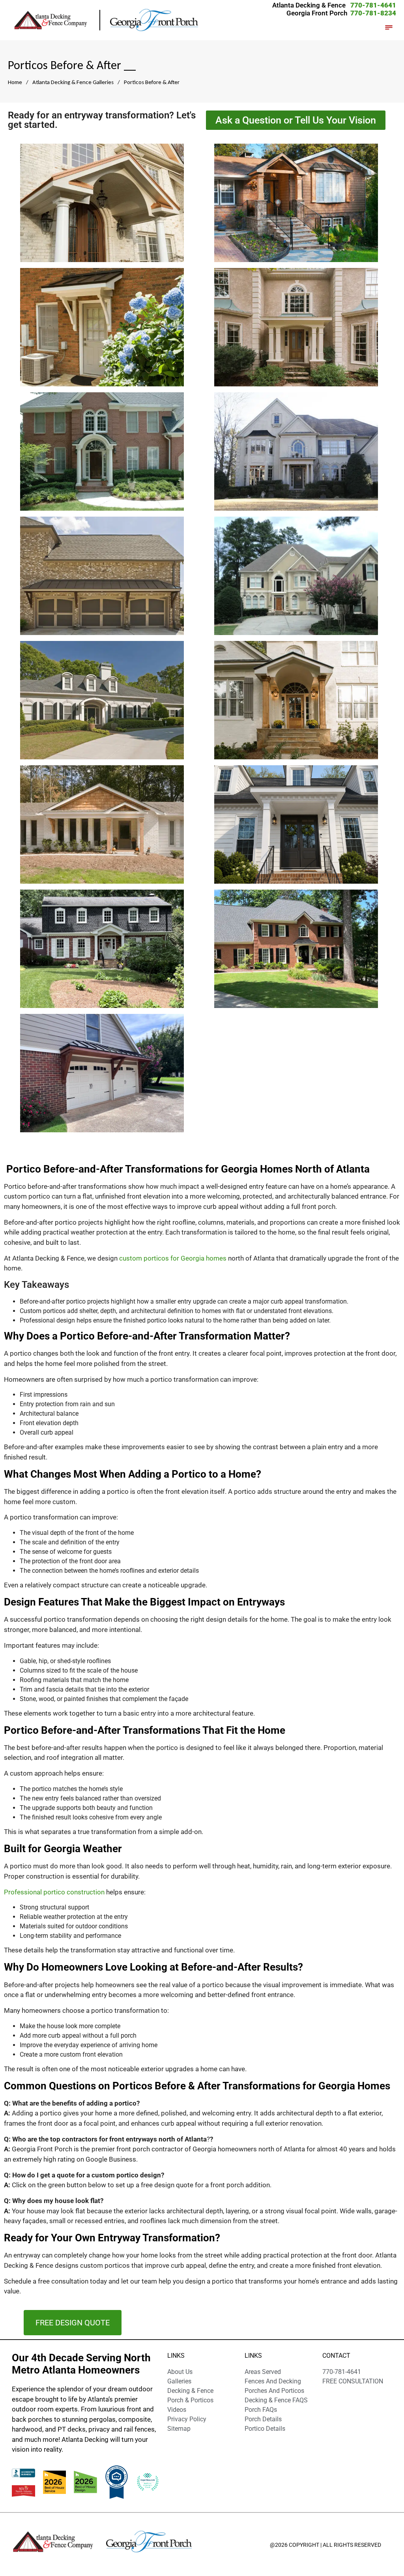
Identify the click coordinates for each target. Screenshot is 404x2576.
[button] (389, 28)
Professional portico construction (54, 1892)
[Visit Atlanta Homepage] (154, 20)
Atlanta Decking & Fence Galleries (73, 82)
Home (15, 82)
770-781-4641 (373, 5)
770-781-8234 (373, 13)
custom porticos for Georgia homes (173, 1258)
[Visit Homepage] (56, 20)
